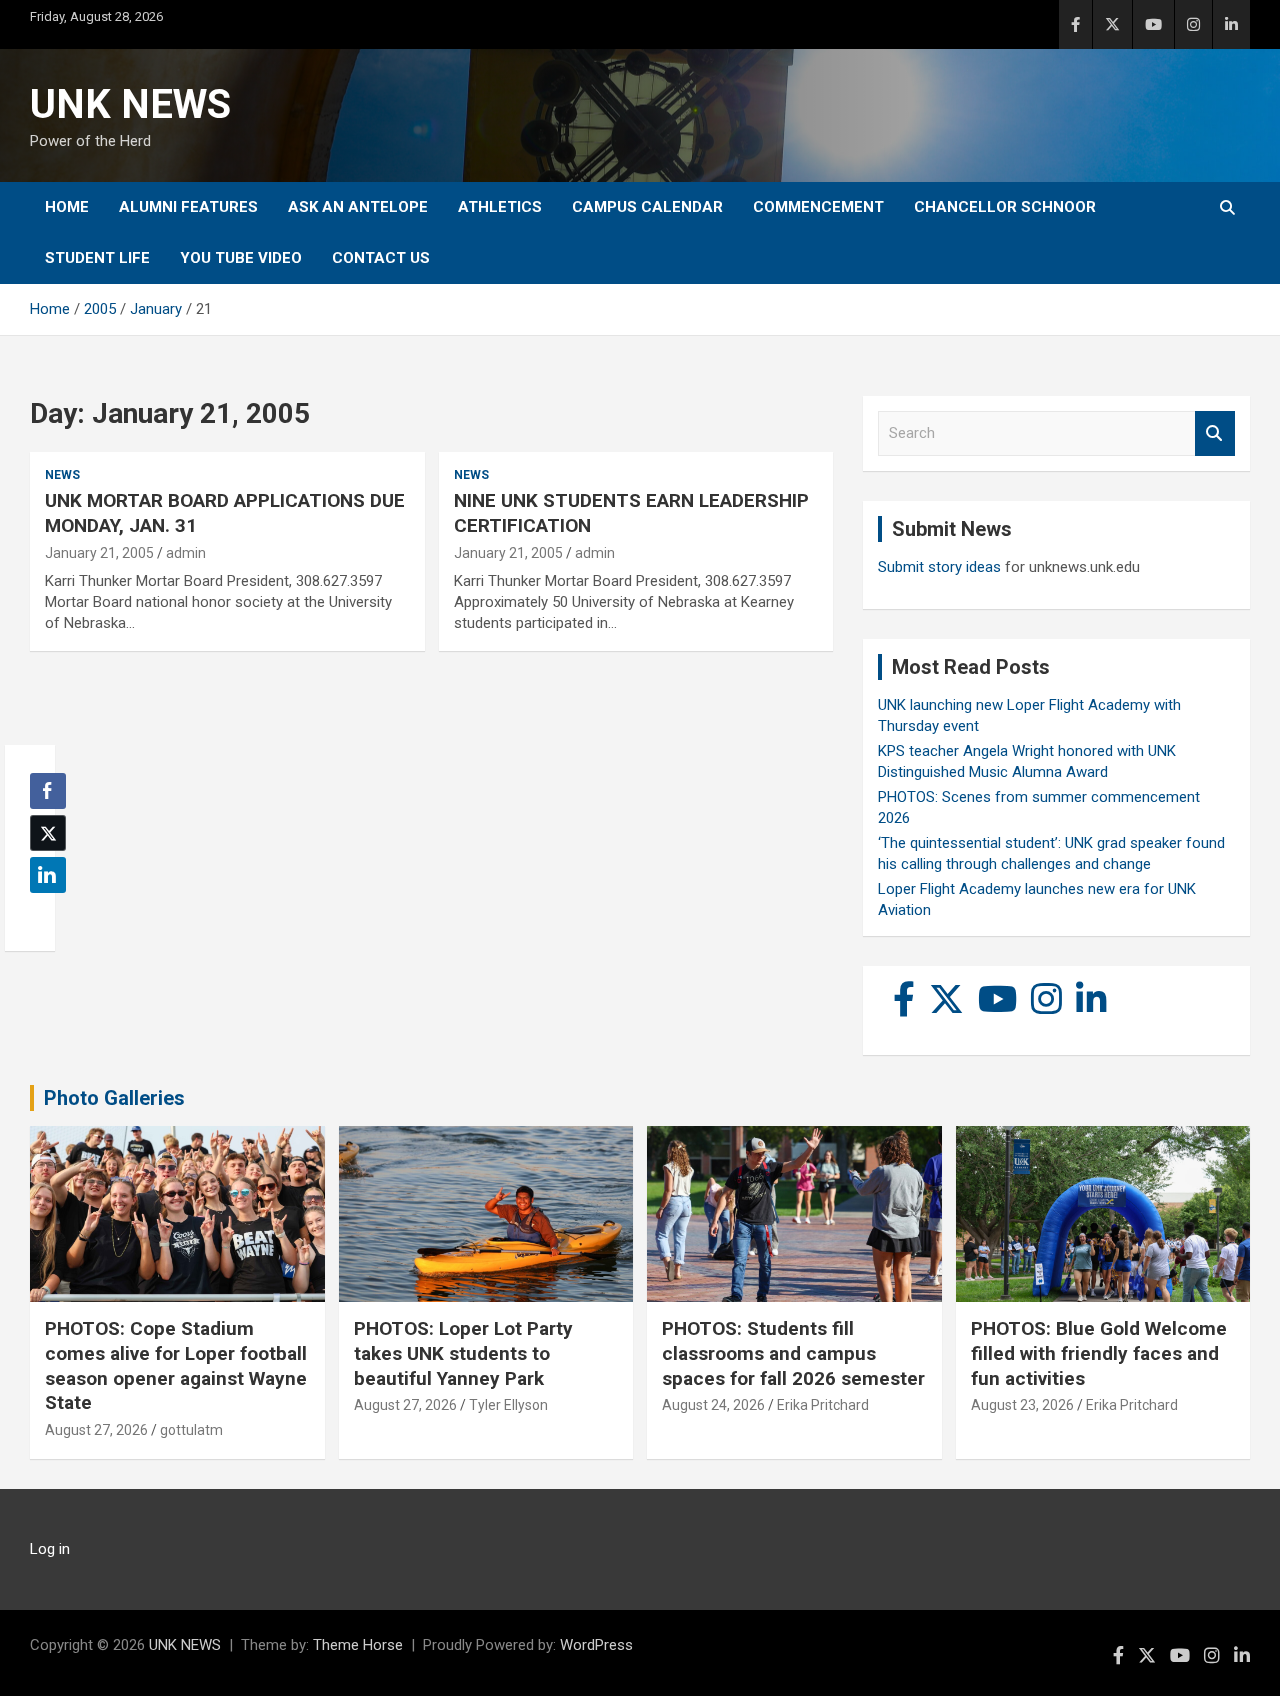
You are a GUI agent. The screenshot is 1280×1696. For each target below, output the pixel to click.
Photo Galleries (114, 1098)
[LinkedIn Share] (48, 875)
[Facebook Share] (48, 791)
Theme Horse (358, 1645)
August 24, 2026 (713, 1405)
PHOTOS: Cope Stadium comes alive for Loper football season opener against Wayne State (176, 1365)
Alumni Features (188, 207)
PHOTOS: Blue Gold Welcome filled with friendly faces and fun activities (1099, 1353)
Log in (50, 1549)
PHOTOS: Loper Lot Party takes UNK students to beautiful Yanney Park (463, 1353)
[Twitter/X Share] (48, 833)
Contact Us (381, 258)
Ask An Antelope (358, 207)
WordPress (596, 1645)
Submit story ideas (939, 567)
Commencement (818, 207)
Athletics (500, 207)
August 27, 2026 (96, 1430)
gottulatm (191, 1430)
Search (1215, 433)
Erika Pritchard (823, 1405)
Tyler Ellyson (508, 1405)
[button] (42, 914)
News (62, 475)
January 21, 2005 (99, 553)
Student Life (97, 258)
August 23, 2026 (1022, 1405)
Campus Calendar (647, 207)
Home (67, 207)
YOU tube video (241, 258)
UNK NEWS (130, 104)
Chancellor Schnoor (1005, 207)
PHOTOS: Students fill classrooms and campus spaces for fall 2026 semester (793, 1353)
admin (186, 553)
